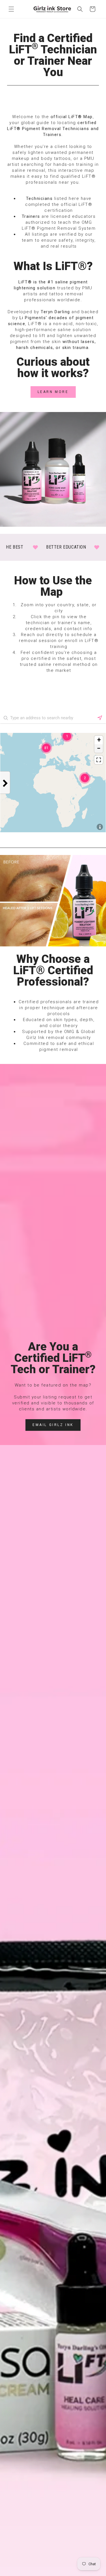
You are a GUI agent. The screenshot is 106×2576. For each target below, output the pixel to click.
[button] (11, 9)
